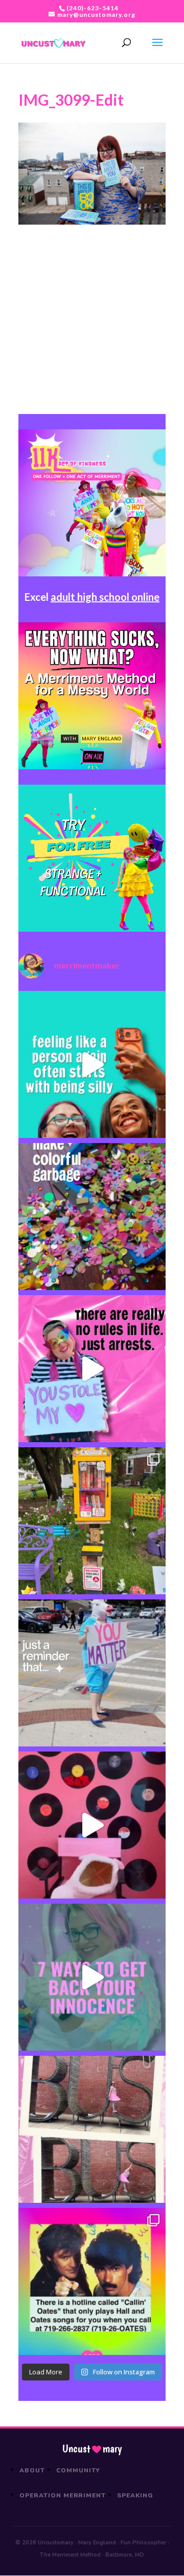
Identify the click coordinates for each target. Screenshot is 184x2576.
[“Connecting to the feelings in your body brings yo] (92, 2129)
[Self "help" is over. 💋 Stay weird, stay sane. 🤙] (92, 1064)
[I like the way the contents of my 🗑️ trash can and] (92, 1217)
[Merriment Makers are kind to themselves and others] (92, 1673)
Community (78, 2470)
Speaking (135, 2495)
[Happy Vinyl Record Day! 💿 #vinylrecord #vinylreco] (92, 1825)
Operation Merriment (63, 2495)
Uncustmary (92, 2449)
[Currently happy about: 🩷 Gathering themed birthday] (92, 1521)
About (32, 2470)
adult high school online (105, 597)
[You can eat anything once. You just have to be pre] (92, 1369)
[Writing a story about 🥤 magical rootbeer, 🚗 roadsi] (92, 1977)
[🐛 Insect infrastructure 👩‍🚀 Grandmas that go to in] (92, 2281)
